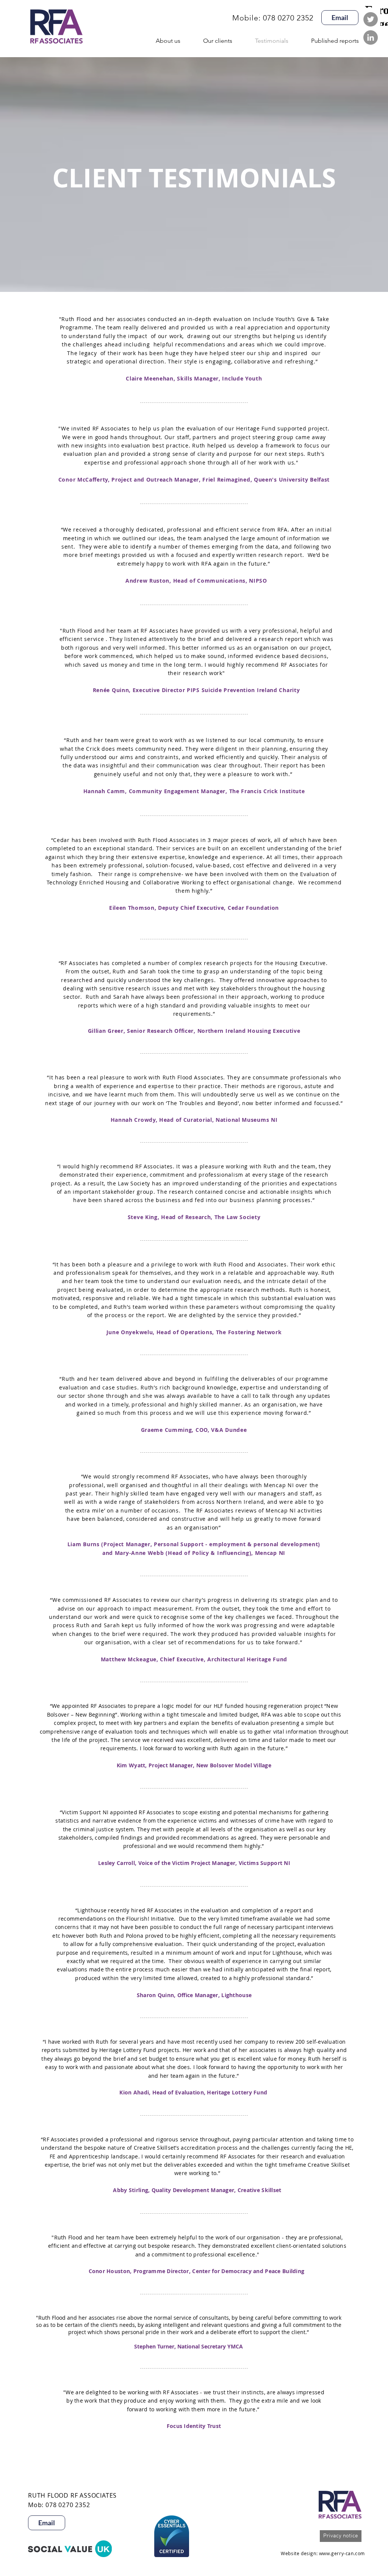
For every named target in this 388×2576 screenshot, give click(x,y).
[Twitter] (371, 19)
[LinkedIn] (371, 37)
